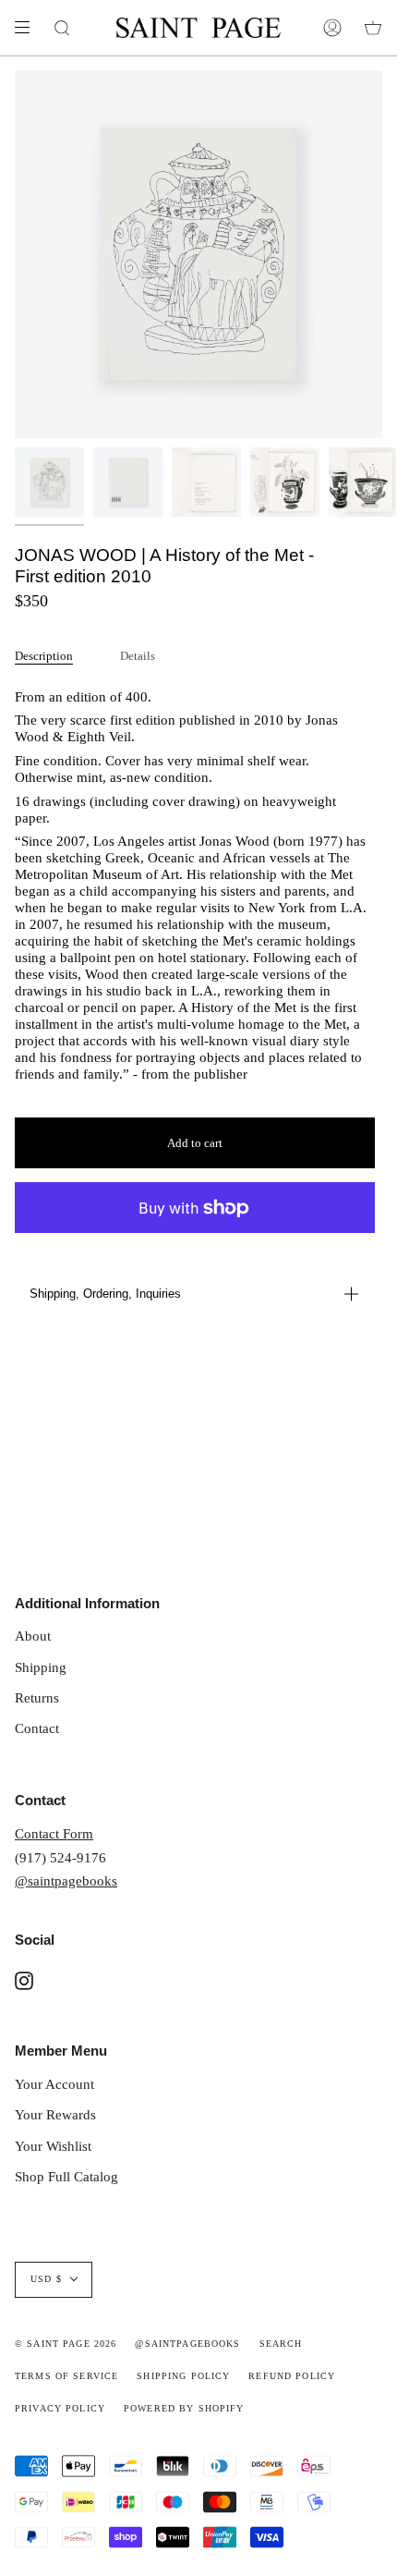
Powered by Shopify (184, 2409)
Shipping (41, 1667)
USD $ (46, 2279)
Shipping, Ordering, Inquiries (105, 1294)
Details (138, 656)
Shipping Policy (183, 2376)
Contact (37, 1728)
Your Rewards (55, 2114)
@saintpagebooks (66, 1880)
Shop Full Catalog (66, 2176)
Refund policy (292, 2376)
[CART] (373, 28)
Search (281, 2344)
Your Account (54, 2084)
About (33, 1636)
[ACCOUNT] (332, 28)
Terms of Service (66, 2376)
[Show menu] (29, 28)
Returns (37, 1697)
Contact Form (54, 1833)
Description (44, 656)
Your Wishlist (53, 2146)
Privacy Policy (60, 2409)
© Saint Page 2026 (66, 2344)
